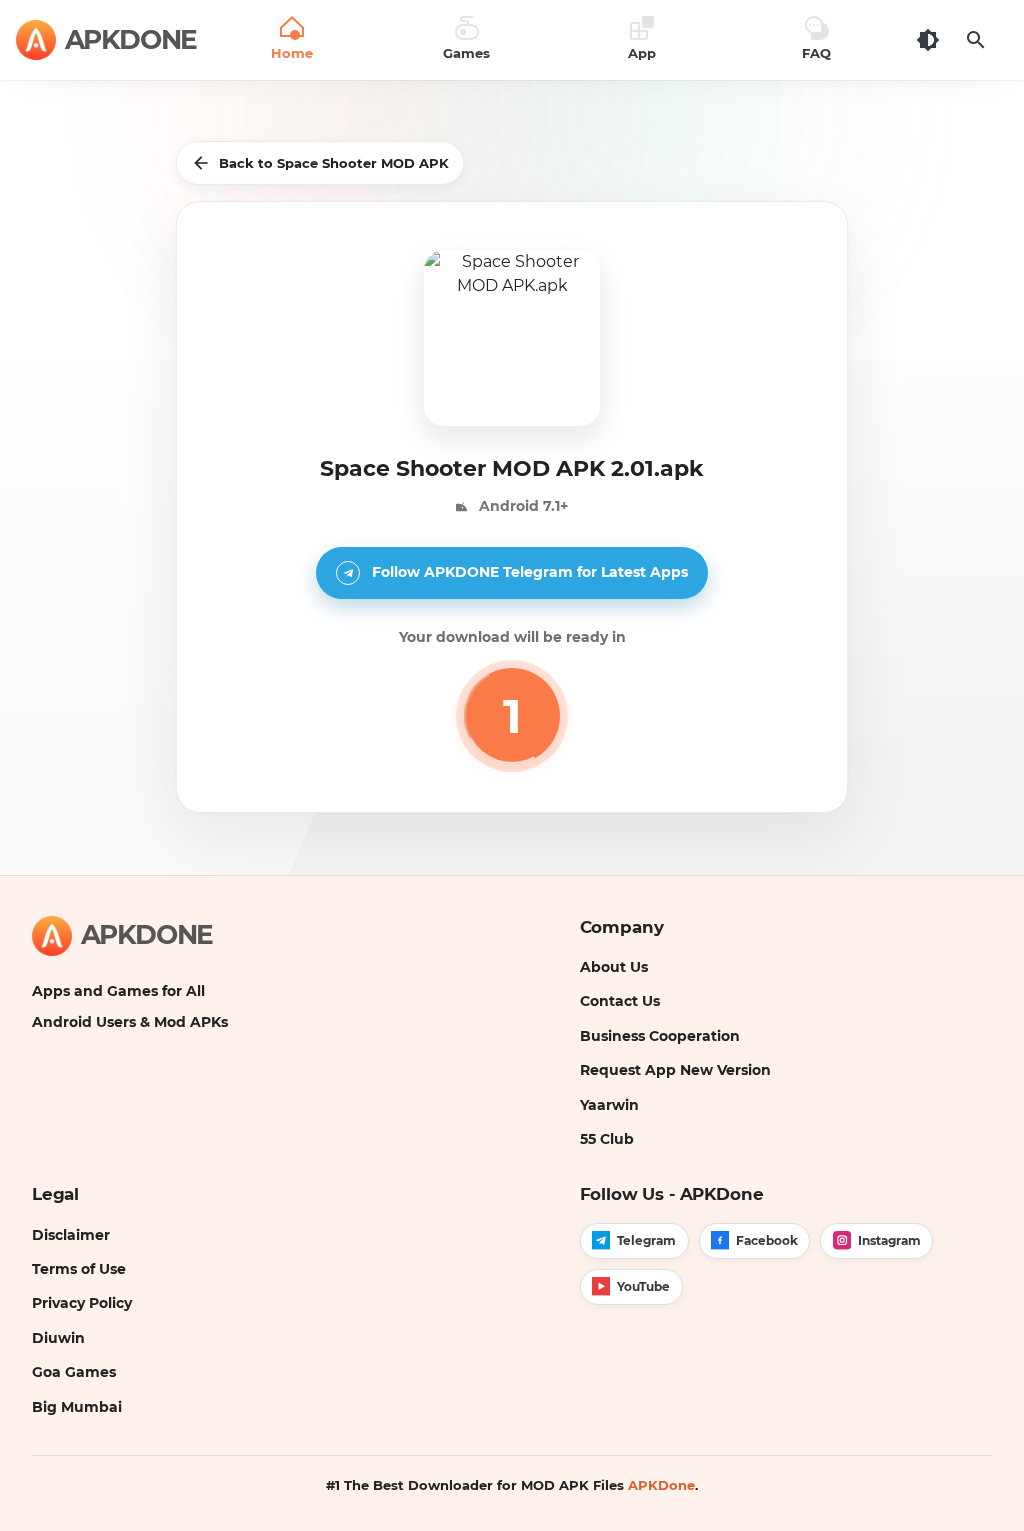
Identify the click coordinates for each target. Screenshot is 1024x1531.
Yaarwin (609, 1105)
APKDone (661, 1485)
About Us (614, 967)
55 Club (607, 1139)
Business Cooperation (660, 1036)
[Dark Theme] (928, 40)
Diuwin (58, 1338)
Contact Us (620, 1001)
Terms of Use (79, 1269)
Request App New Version (675, 1070)
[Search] (976, 40)
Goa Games (74, 1372)
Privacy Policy (82, 1303)
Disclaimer (71, 1235)
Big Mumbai (77, 1407)
